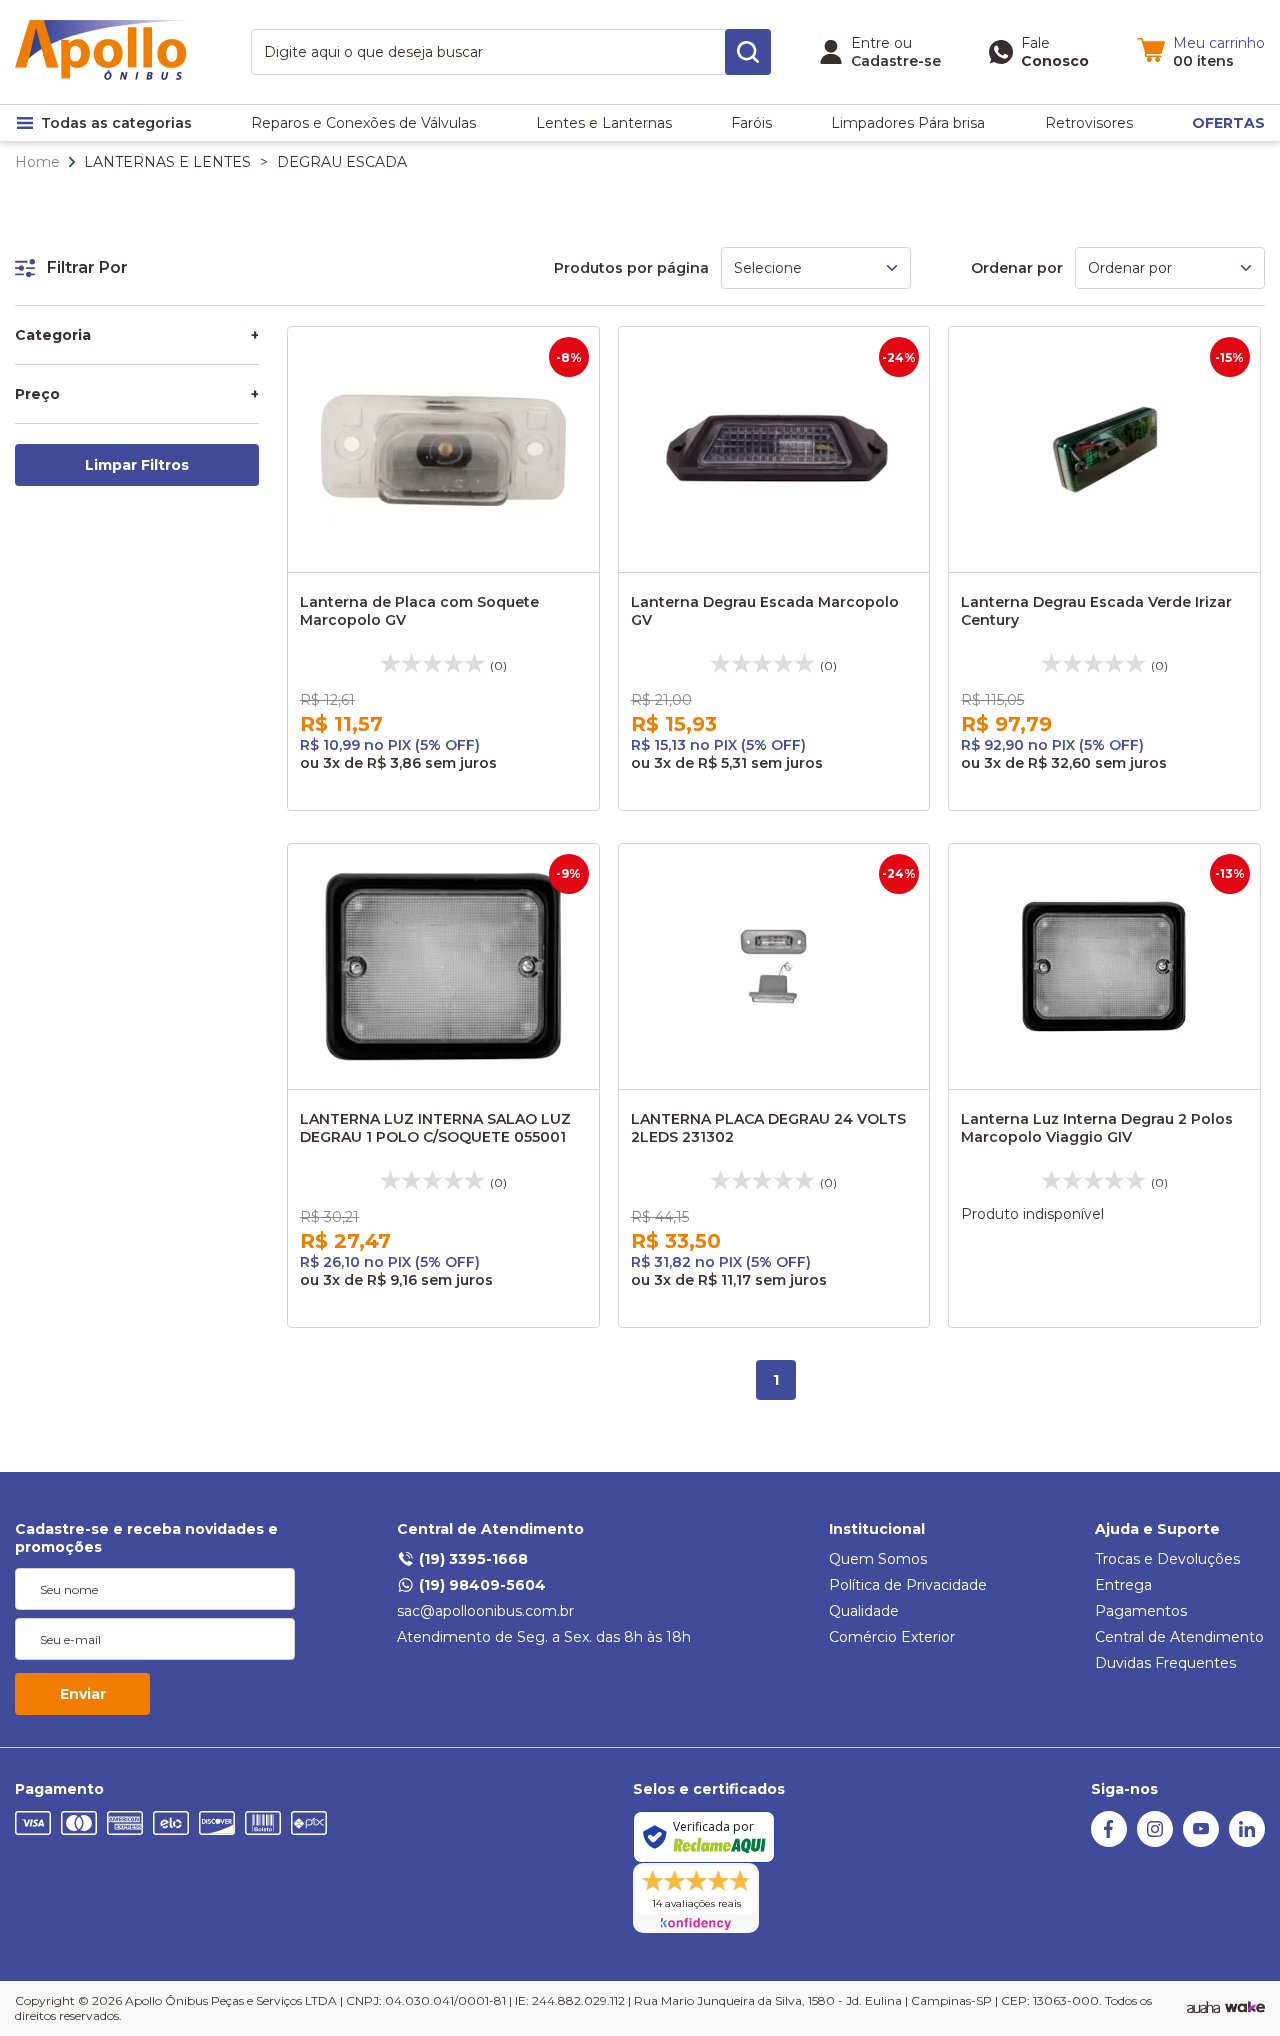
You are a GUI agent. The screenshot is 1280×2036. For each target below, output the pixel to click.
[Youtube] (1201, 1842)
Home (37, 162)
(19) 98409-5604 (482, 1585)
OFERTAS (1228, 123)
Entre (870, 43)
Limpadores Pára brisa (908, 123)
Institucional (877, 1529)
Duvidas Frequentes (1165, 1663)
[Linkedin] (1247, 1842)
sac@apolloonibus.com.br (485, 1611)
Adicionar (462, 552)
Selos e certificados (709, 1789)
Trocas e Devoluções (1167, 1559)
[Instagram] (1155, 1842)
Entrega (1123, 1585)
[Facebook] (1109, 1842)
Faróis (751, 123)
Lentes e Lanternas (604, 123)
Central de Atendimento (490, 1529)
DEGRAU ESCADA (342, 162)
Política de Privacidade (908, 1585)
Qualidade (864, 1611)
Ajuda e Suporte (1157, 1529)
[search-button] (748, 52)
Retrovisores (1089, 123)
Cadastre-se (896, 61)
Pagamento (59, 1789)
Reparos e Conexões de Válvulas (363, 123)
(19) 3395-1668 (473, 1559)
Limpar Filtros (137, 465)
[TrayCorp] (1245, 2008)
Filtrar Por (87, 267)
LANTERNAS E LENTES (167, 162)
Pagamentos (1141, 1611)
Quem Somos (878, 1559)
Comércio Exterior (892, 1637)
